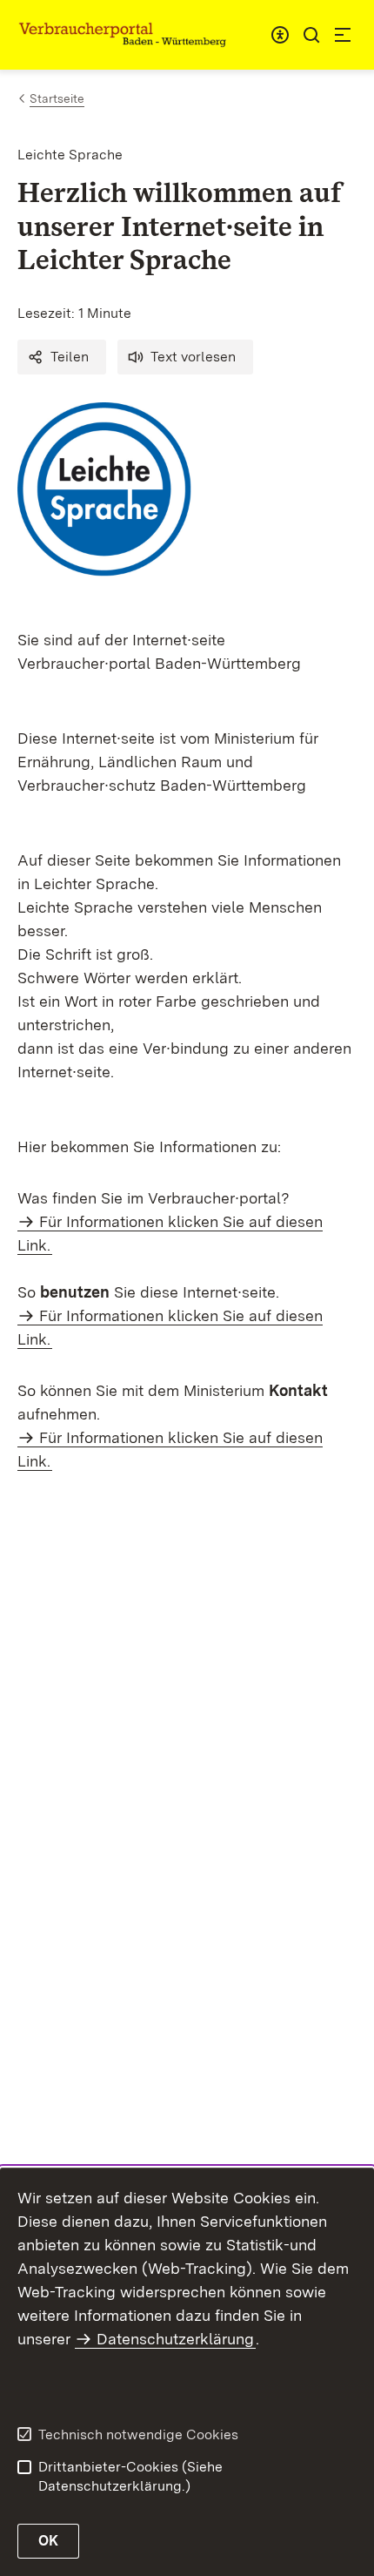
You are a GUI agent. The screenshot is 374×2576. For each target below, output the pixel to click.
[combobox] (280, 35)
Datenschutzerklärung (175, 2339)
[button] (62, 357)
